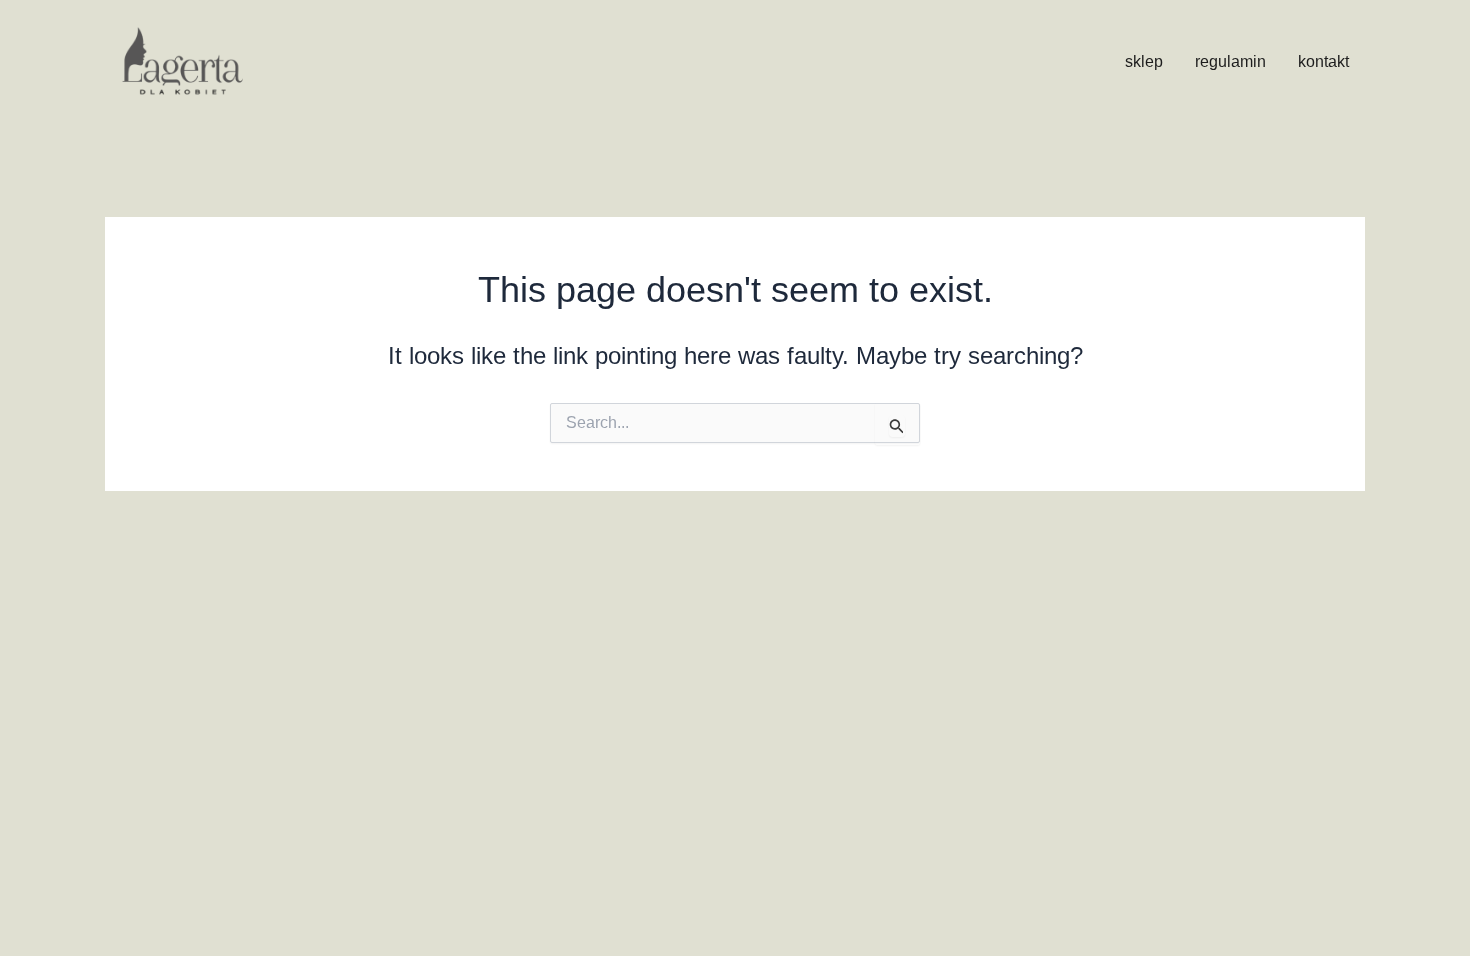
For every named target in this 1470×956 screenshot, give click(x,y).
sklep (1144, 61)
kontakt (1323, 61)
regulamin (1230, 61)
